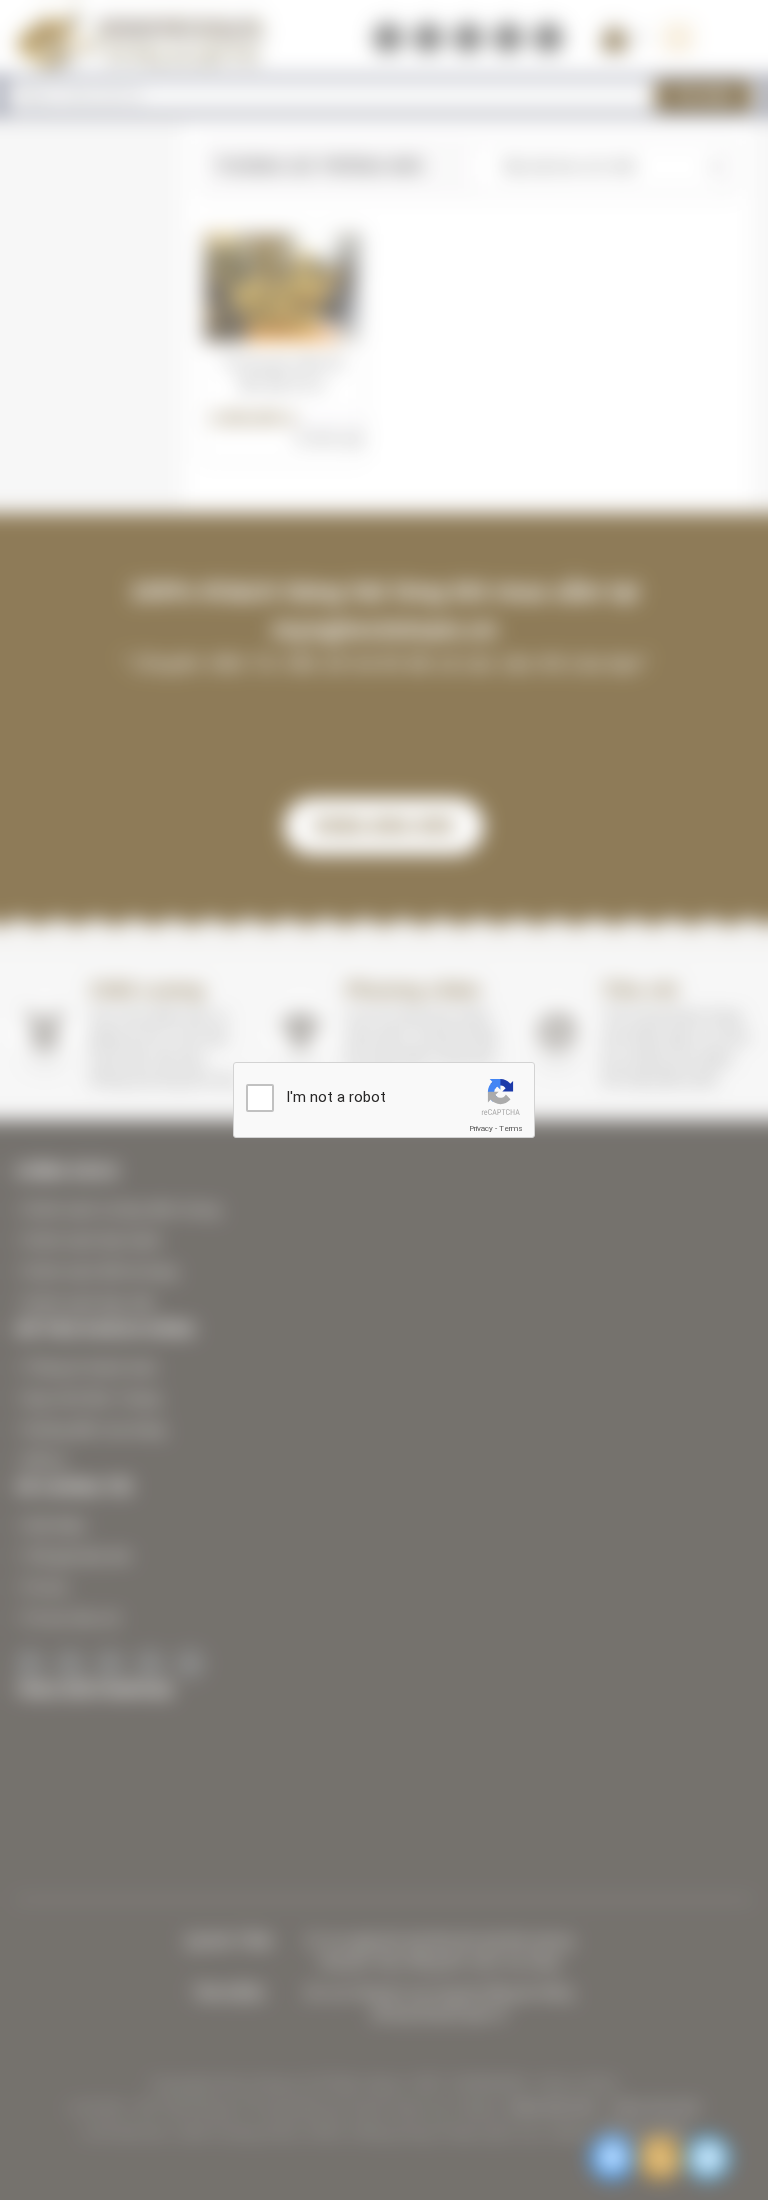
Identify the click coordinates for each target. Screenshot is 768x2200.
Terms (511, 1128)
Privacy (481, 1128)
